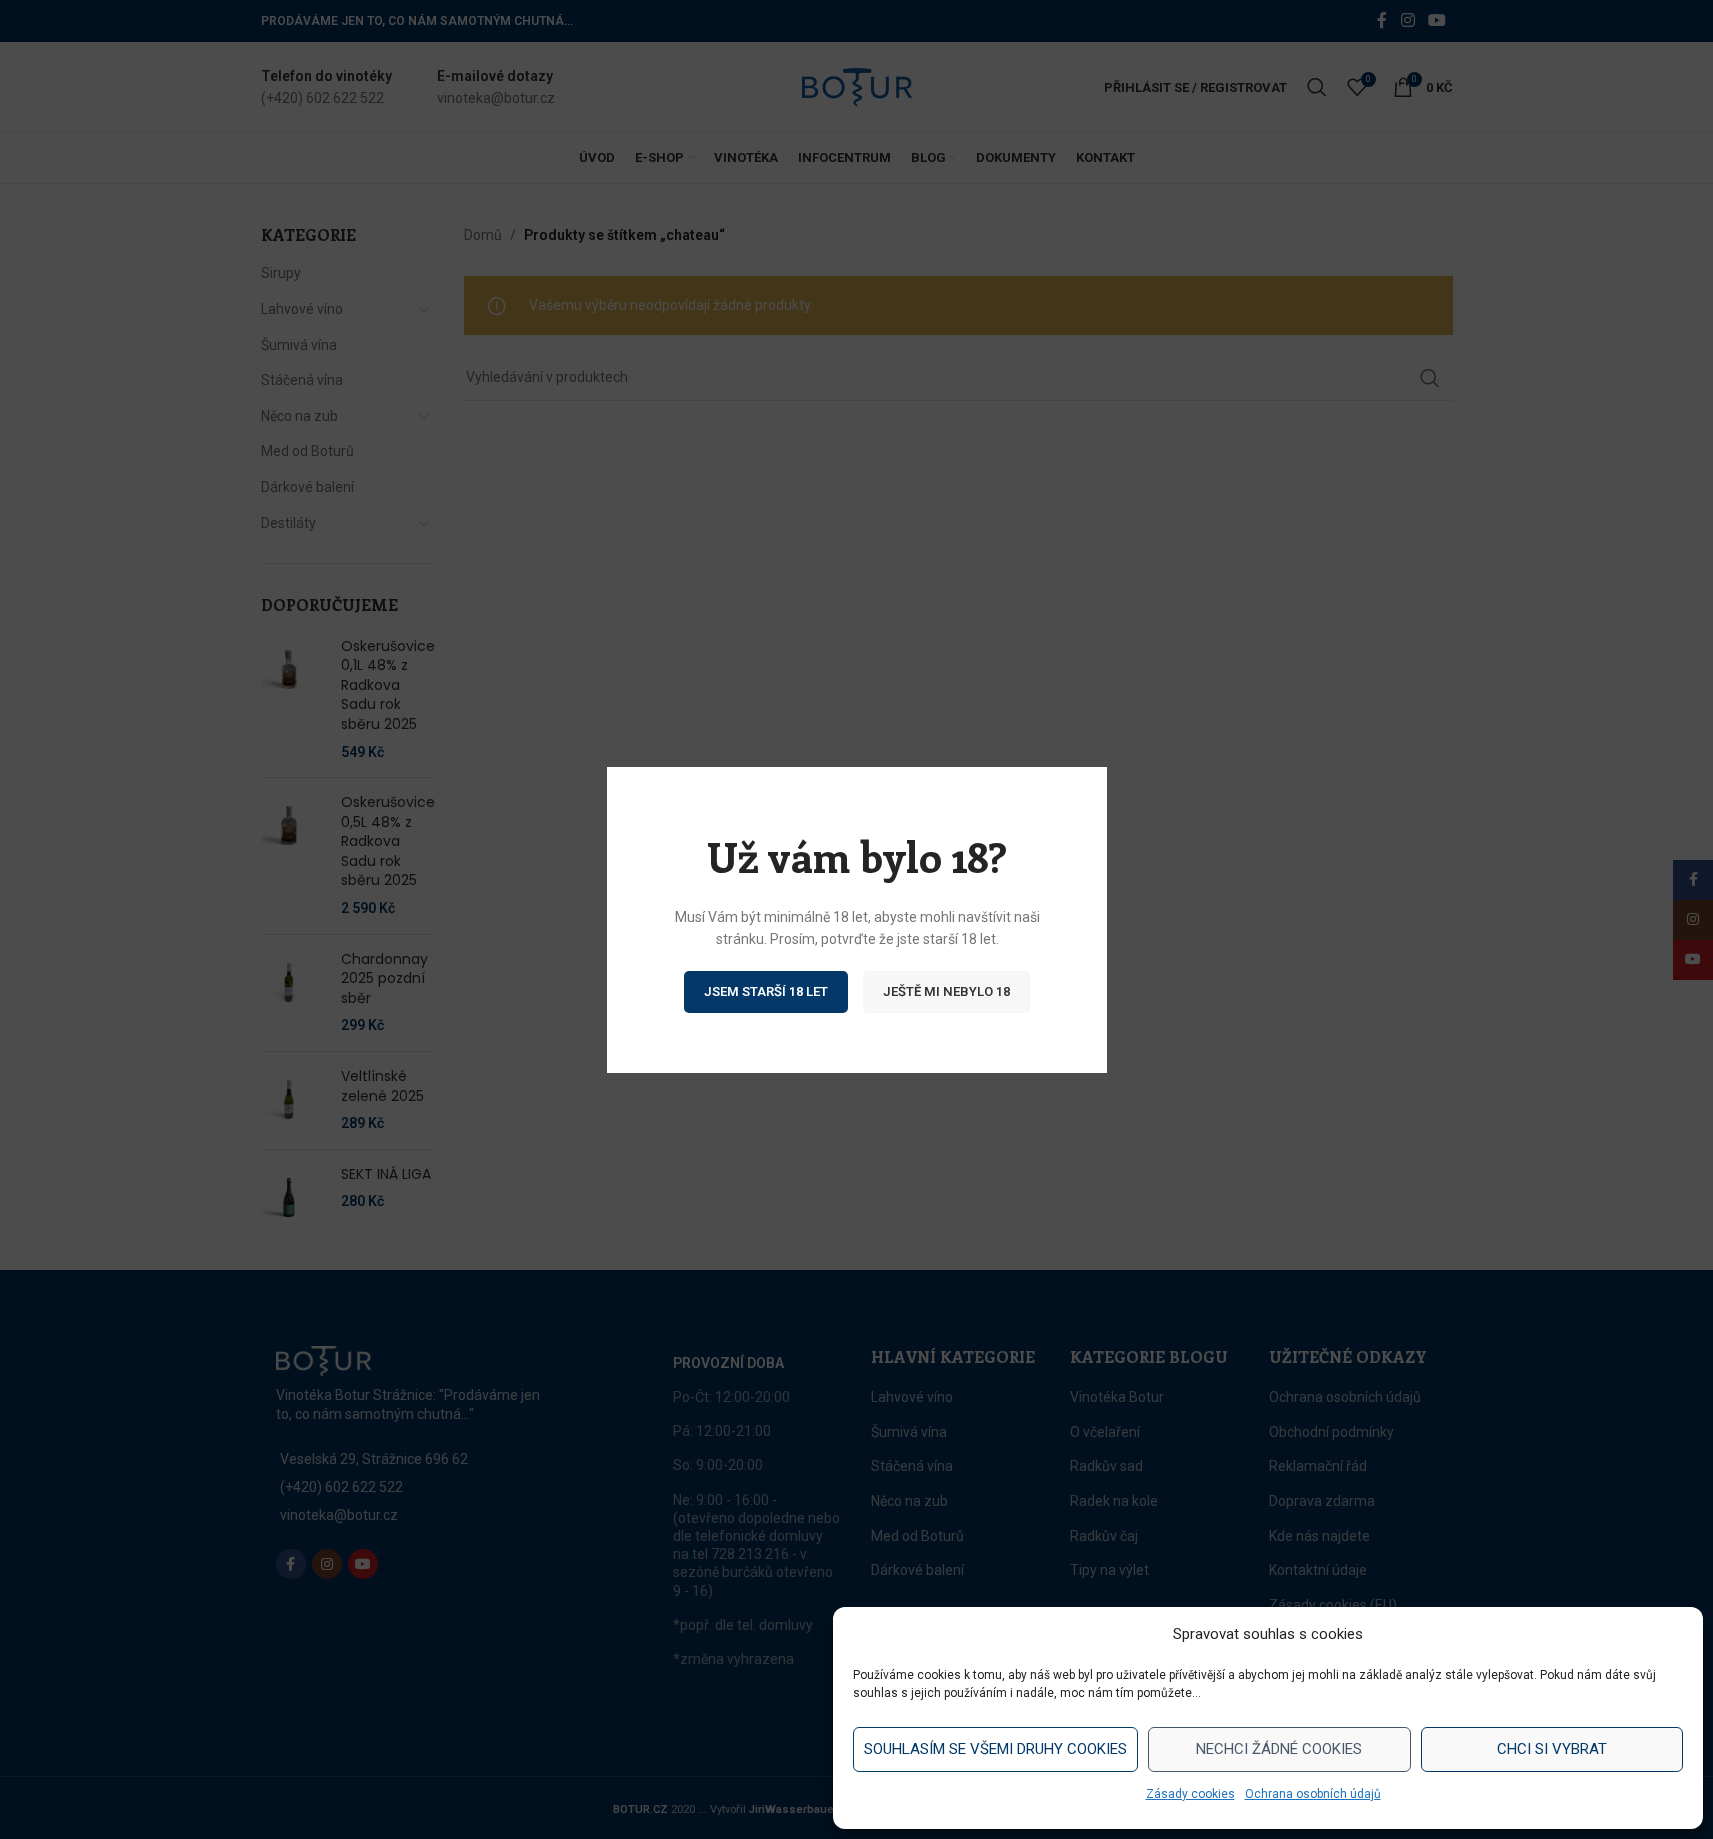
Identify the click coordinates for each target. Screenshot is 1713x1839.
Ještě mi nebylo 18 (946, 990)
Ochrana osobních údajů (1313, 1794)
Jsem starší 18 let (766, 990)
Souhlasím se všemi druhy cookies (995, 1749)
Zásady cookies (1190, 1794)
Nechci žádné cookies (1279, 1749)
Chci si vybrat (1552, 1749)
